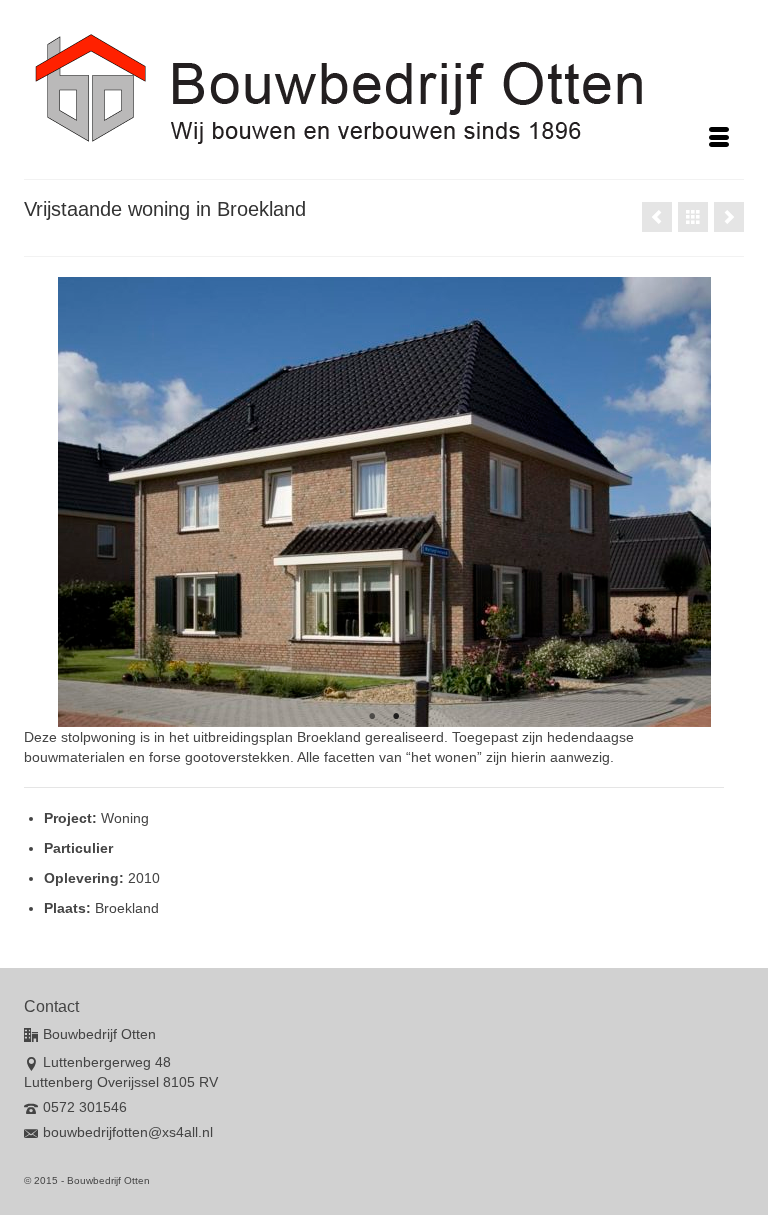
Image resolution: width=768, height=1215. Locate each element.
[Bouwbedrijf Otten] (384, 89)
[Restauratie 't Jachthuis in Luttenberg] (657, 217)
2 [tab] (396, 717)
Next (687, 502)
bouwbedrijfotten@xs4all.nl (128, 1132)
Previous (81, 502)
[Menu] (719, 139)
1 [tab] (372, 717)
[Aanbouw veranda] (729, 217)
